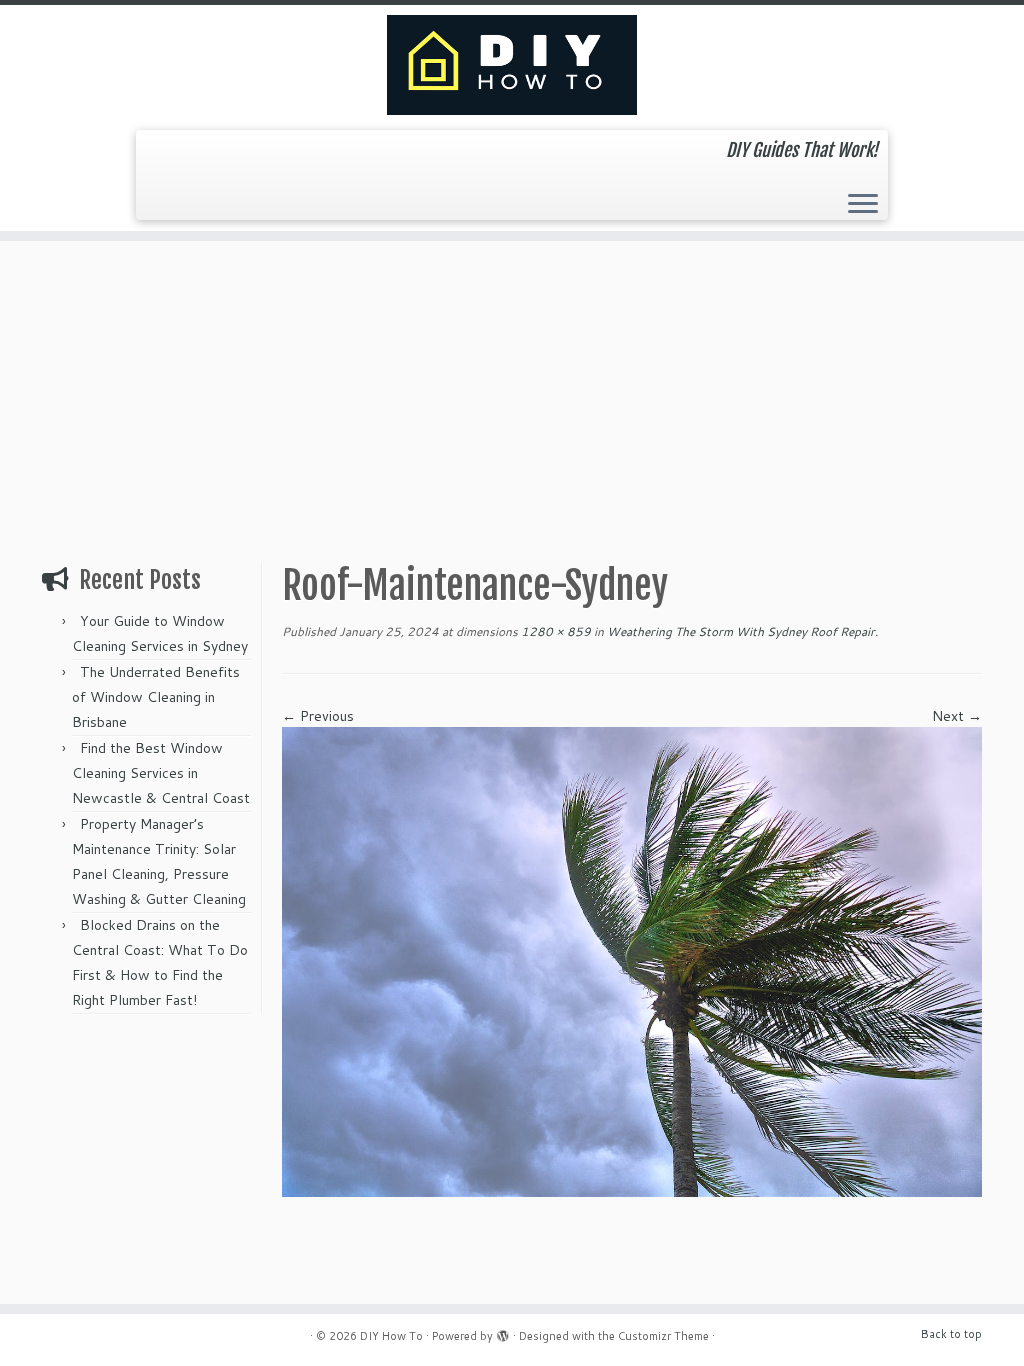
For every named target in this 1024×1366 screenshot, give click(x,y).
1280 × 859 (554, 631)
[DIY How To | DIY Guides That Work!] (512, 65)
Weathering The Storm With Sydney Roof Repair (739, 631)
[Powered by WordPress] (503, 1332)
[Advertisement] (512, 391)
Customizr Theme (663, 1336)
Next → (957, 716)
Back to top (951, 1334)
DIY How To (391, 1336)
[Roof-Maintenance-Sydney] (632, 960)
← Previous (318, 716)
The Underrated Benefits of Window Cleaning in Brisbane (156, 697)
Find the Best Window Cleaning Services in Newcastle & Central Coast (161, 773)
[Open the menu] (863, 205)
